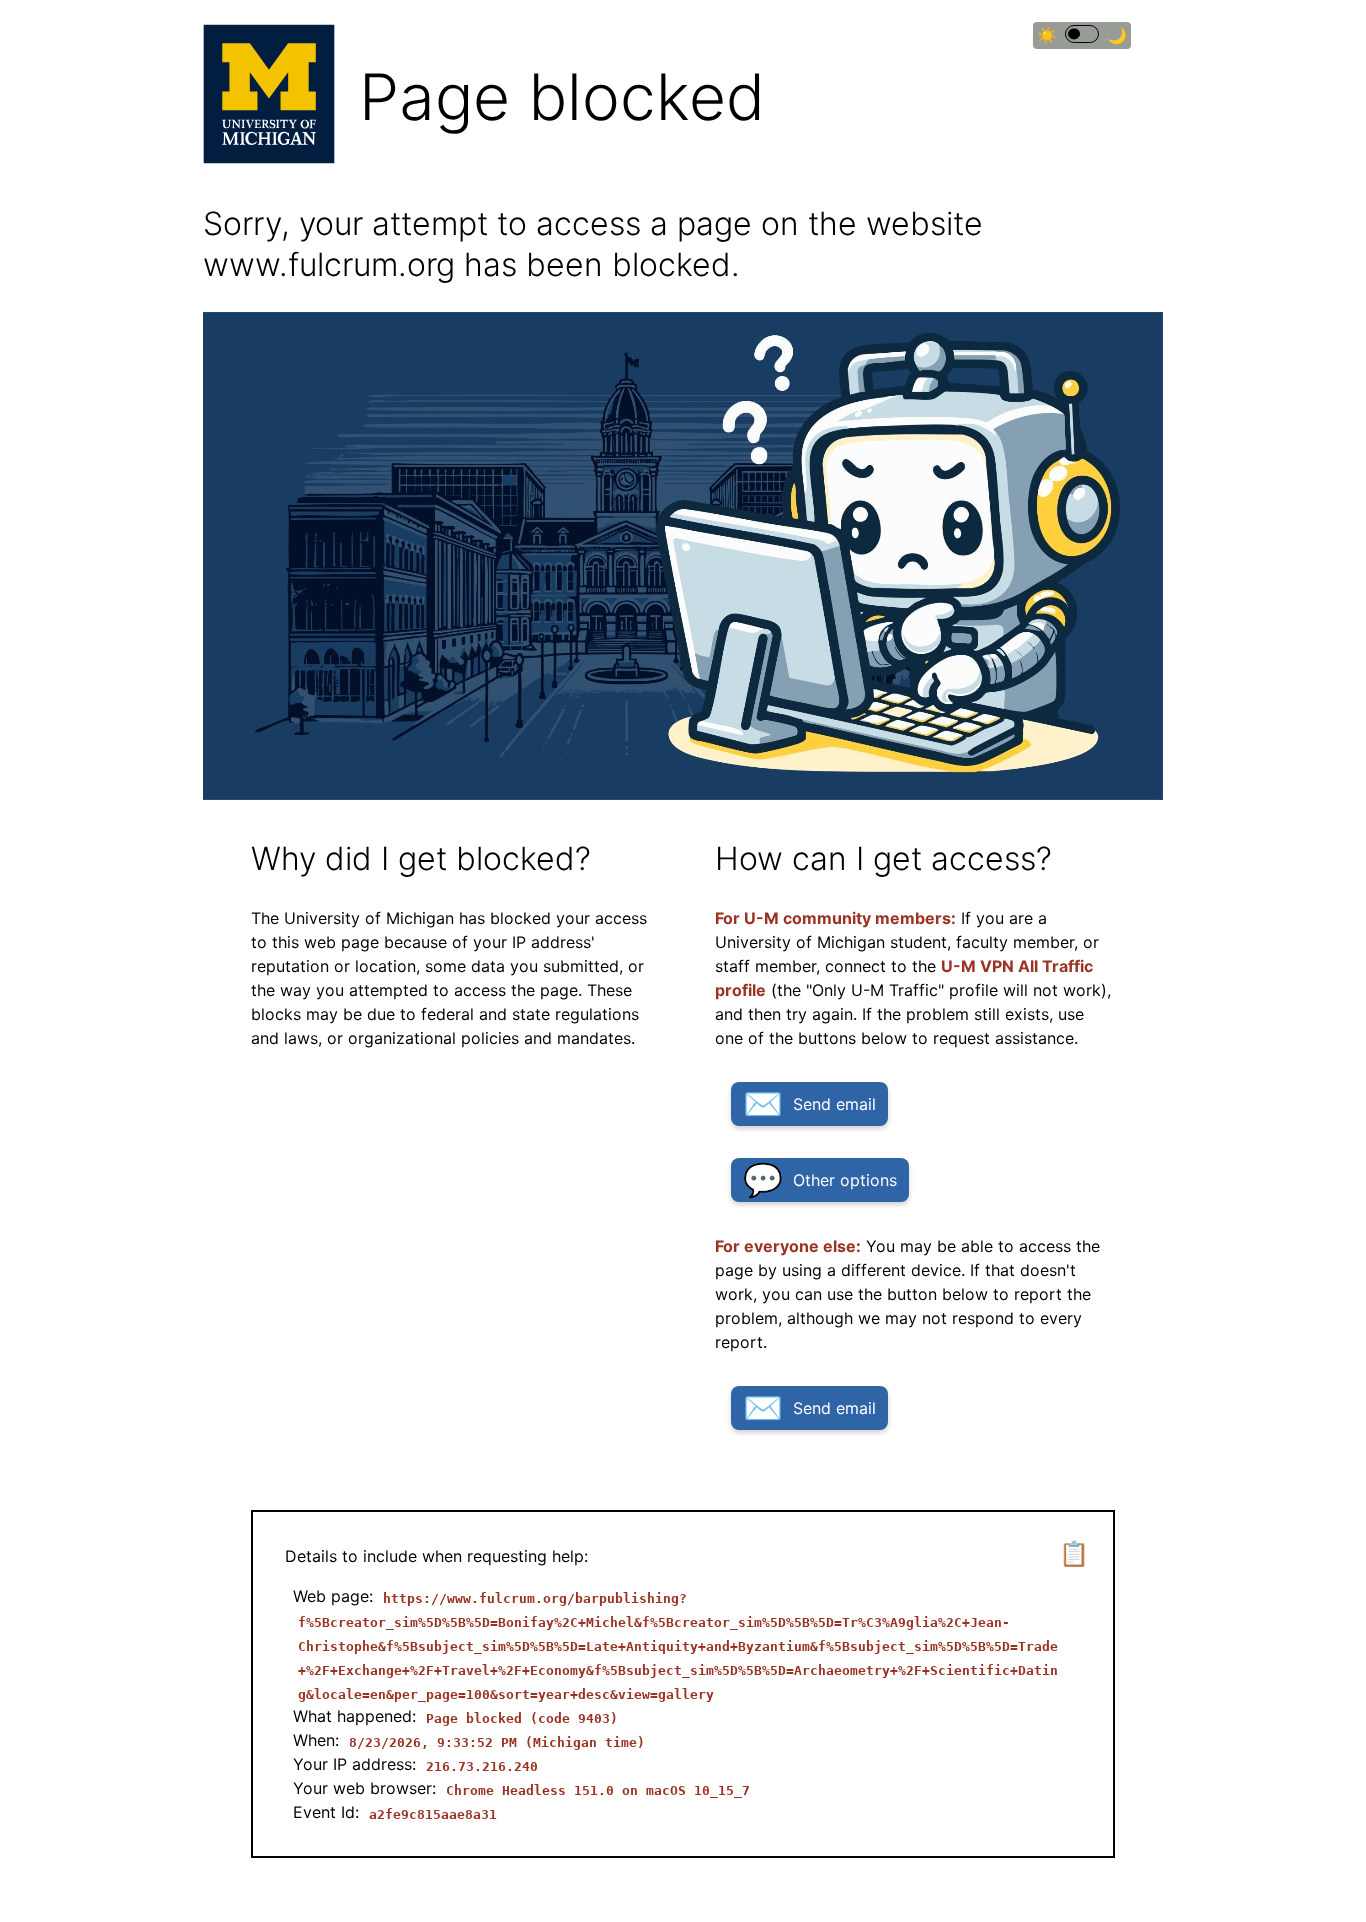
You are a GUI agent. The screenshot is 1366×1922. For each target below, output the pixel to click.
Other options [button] (845, 1180)
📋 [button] (1074, 1553)
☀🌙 (1082, 35)
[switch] (1082, 34)
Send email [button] (834, 1104)
